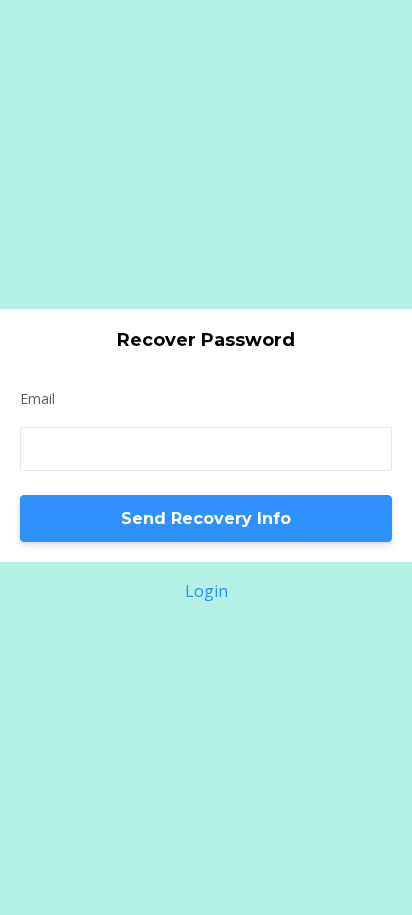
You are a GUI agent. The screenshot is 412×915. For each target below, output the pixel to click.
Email (37, 398)
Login (206, 591)
